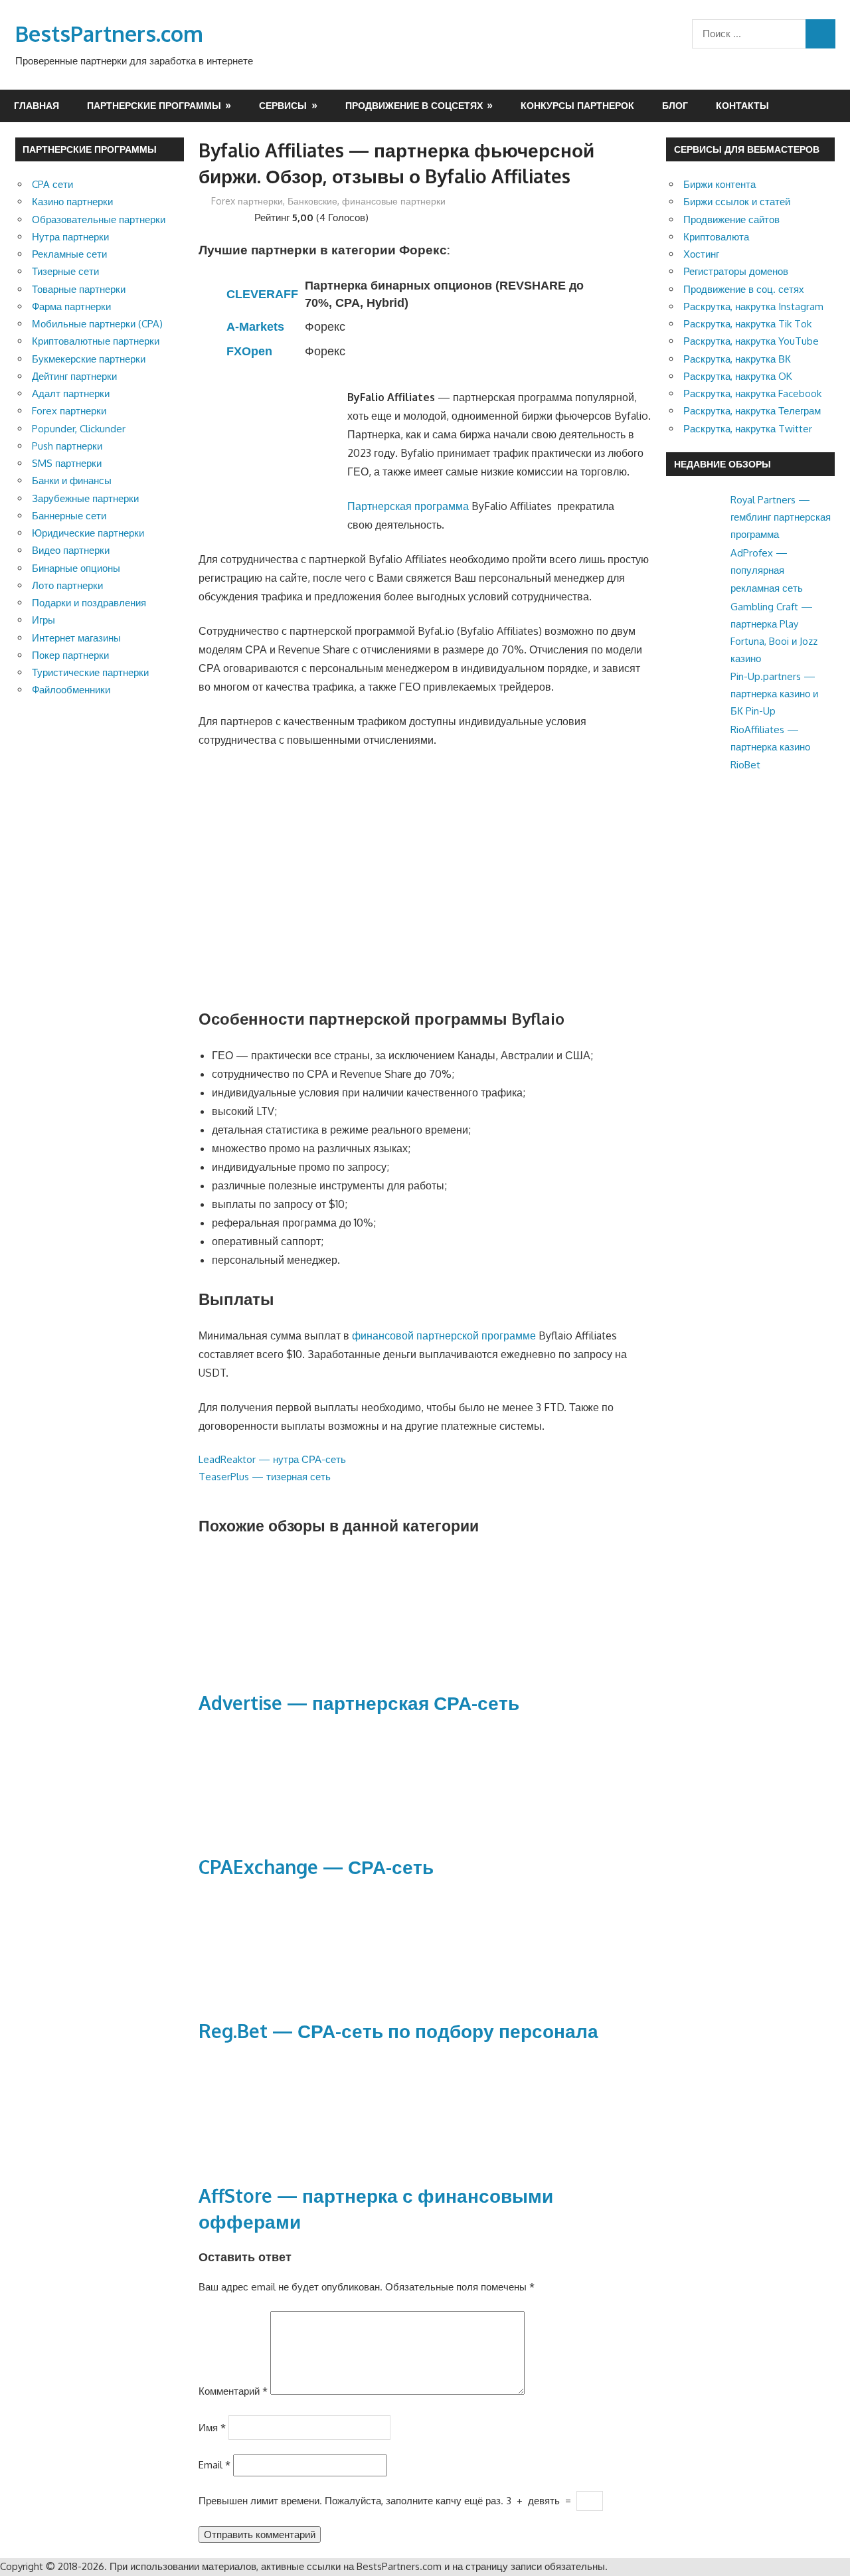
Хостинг (701, 254)
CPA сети (52, 184)
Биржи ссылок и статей (737, 202)
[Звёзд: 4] (236, 216)
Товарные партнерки (79, 289)
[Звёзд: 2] (214, 216)
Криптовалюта (716, 237)
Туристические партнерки (90, 672)
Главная (37, 105)
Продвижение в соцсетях (414, 105)
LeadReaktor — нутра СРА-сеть (272, 1459)
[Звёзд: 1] (204, 216)
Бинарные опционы (76, 568)
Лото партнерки (67, 585)
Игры (43, 620)
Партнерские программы (154, 105)
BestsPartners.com (109, 34)
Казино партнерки (72, 202)
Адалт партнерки (71, 393)
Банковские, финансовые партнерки (367, 201)
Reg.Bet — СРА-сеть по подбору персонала (398, 2031)
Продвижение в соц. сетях (744, 289)
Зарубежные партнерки (85, 498)
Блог (675, 105)
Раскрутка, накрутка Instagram (753, 306)
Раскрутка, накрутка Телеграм (752, 411)
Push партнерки (67, 446)
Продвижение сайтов (731, 219)
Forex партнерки (247, 201)
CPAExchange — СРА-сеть (316, 1867)
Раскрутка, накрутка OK (738, 376)
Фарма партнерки (71, 306)
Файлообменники (71, 690)
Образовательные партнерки (99, 219)
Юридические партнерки (88, 533)
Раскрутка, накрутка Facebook (752, 393)
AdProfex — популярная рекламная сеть (767, 570)
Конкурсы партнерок (577, 105)
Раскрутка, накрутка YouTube (751, 341)
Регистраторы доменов (736, 271)
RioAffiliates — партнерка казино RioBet (770, 747)
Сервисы (283, 105)
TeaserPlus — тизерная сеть (265, 1477)
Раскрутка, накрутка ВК (737, 359)
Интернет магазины (76, 638)
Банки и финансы (72, 480)
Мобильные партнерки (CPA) (97, 324)
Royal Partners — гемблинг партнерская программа (781, 517)
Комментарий (233, 2391)
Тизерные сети (65, 271)
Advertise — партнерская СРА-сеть (359, 1703)
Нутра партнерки (70, 237)
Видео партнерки (71, 550)
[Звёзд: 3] (225, 216)
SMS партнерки (67, 463)
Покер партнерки (70, 655)
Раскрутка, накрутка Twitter (748, 429)
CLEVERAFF (262, 294)
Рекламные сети (69, 254)
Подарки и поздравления (89, 603)
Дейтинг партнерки (74, 376)
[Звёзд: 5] (246, 216)
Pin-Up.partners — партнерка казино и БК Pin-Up (774, 694)
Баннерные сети (69, 516)
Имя (212, 2427)
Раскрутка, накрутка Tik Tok (747, 324)
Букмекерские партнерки (89, 359)
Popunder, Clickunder (79, 429)
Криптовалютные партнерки (96, 341)
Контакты (742, 105)
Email (214, 2465)
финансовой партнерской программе (444, 1335)
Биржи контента (720, 184)
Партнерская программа (408, 506)
